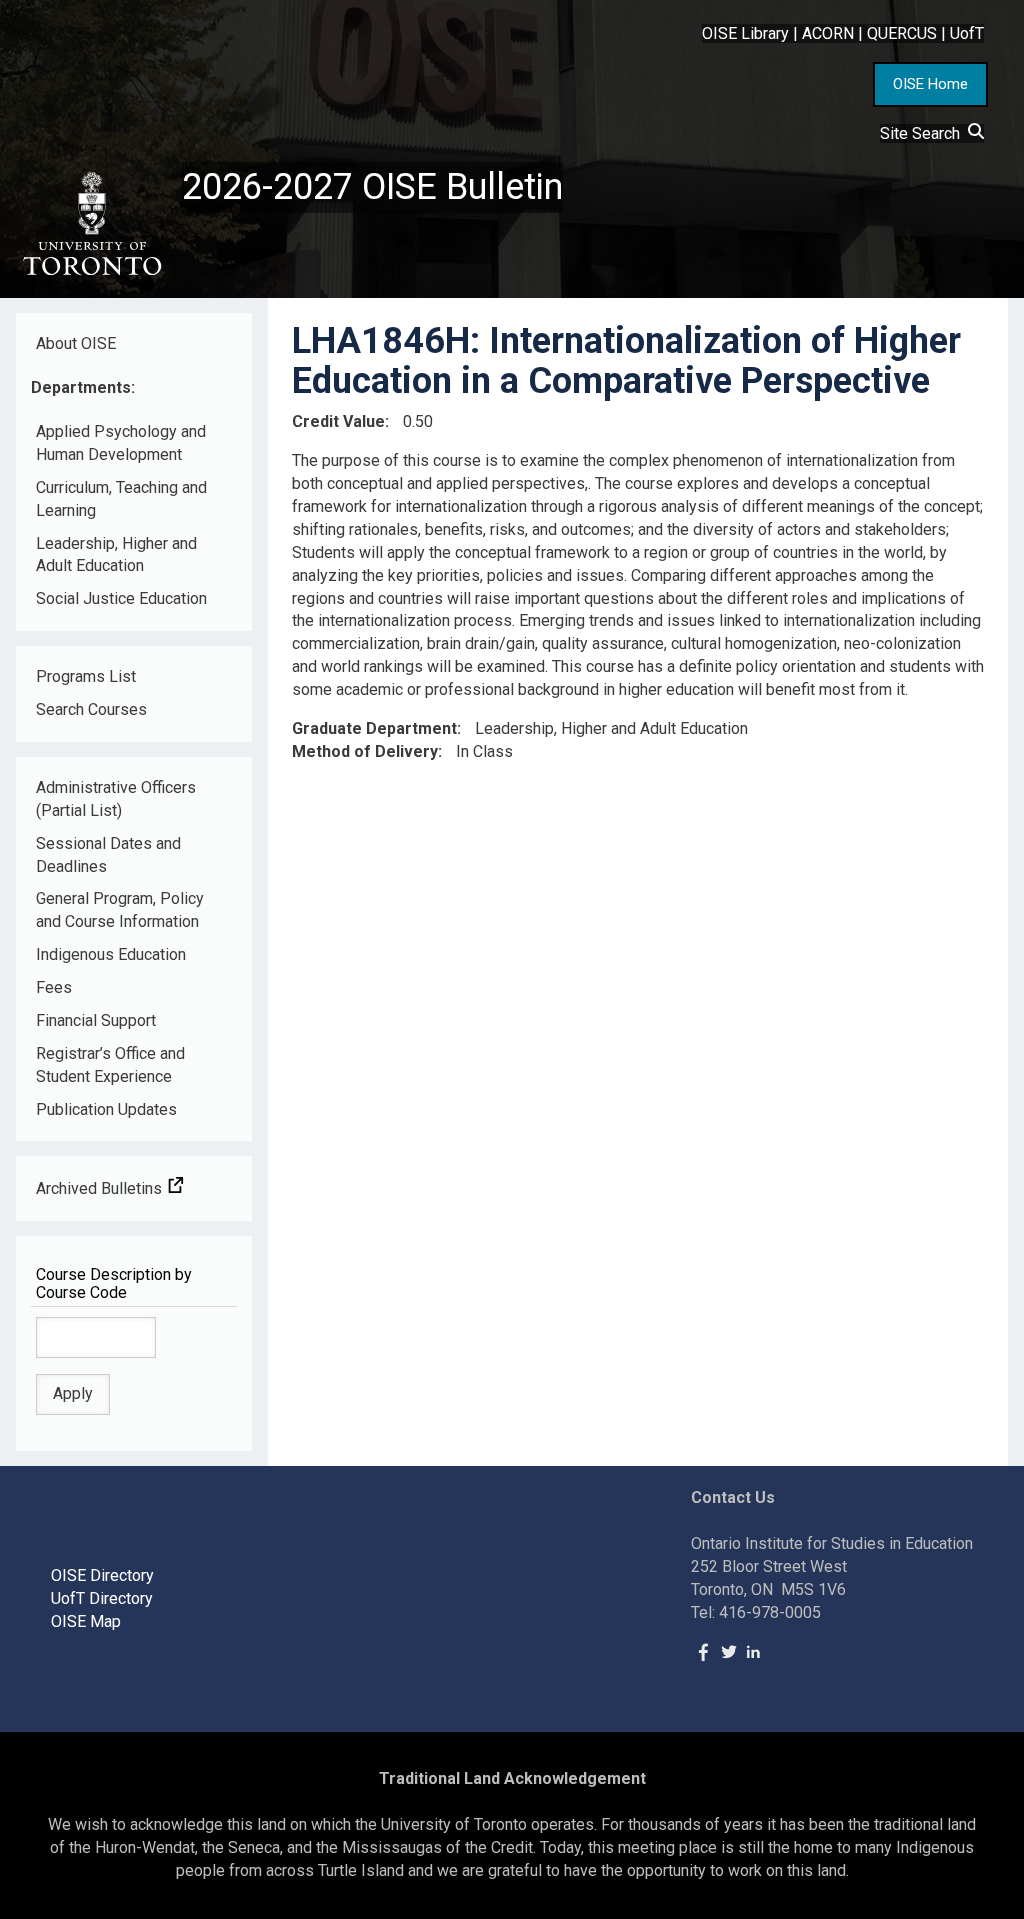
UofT (967, 33)
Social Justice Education (121, 598)
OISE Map (86, 1621)
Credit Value (338, 421)
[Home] (91, 224)
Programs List (86, 676)
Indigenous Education (111, 954)
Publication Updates (106, 1109)
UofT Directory (102, 1598)
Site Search (924, 133)
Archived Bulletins (101, 1188)
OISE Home (930, 84)
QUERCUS (902, 33)
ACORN (828, 33)
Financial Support (96, 1020)
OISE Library (745, 33)
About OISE (76, 343)
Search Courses (91, 709)
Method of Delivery (365, 751)
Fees (54, 987)
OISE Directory (102, 1575)
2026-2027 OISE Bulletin (372, 187)
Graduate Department (374, 728)
